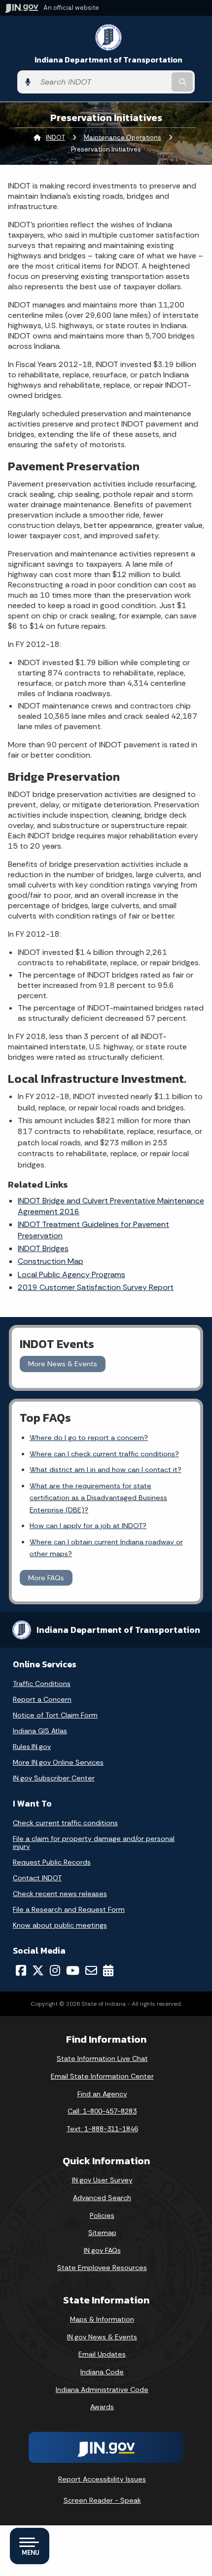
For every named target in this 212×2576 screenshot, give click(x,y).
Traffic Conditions (42, 1684)
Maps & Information (102, 2319)
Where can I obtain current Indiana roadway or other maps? (106, 1548)
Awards (102, 2407)
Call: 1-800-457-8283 (102, 2111)
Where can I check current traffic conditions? (104, 1454)
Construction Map (51, 1261)
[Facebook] (21, 1970)
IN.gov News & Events (102, 2337)
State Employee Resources (102, 2268)
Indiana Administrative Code (102, 2390)
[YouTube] (73, 1970)
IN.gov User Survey (102, 2180)
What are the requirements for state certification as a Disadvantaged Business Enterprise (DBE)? (98, 1498)
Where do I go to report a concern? (89, 1438)
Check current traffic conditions (65, 1823)
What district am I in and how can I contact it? (106, 1470)
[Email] (91, 1970)
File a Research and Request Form (69, 1909)
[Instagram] (55, 1970)
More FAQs (46, 1578)
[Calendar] (108, 1970)
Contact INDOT (37, 1878)
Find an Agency (102, 2094)
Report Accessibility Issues (102, 2479)
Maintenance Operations (123, 138)
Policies (102, 2215)
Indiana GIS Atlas (40, 1731)
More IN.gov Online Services (58, 1762)
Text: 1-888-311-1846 (102, 2129)
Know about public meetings (60, 1925)
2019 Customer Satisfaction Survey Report (96, 1287)
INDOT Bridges (43, 1248)
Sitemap (102, 2233)
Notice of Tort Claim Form (55, 1715)
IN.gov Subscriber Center (54, 1778)
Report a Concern (42, 1699)
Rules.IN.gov (32, 1747)
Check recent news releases (60, 1894)
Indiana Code (102, 2372)
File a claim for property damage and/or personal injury (94, 1842)
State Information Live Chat (102, 2058)
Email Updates (102, 2354)
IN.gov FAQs (102, 2250)
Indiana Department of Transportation (108, 60)
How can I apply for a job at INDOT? (88, 1526)
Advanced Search (102, 2198)
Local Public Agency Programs (71, 1274)
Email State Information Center (102, 2076)
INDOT (55, 138)
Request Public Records (52, 1862)
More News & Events (63, 1364)
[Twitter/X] (38, 1970)
